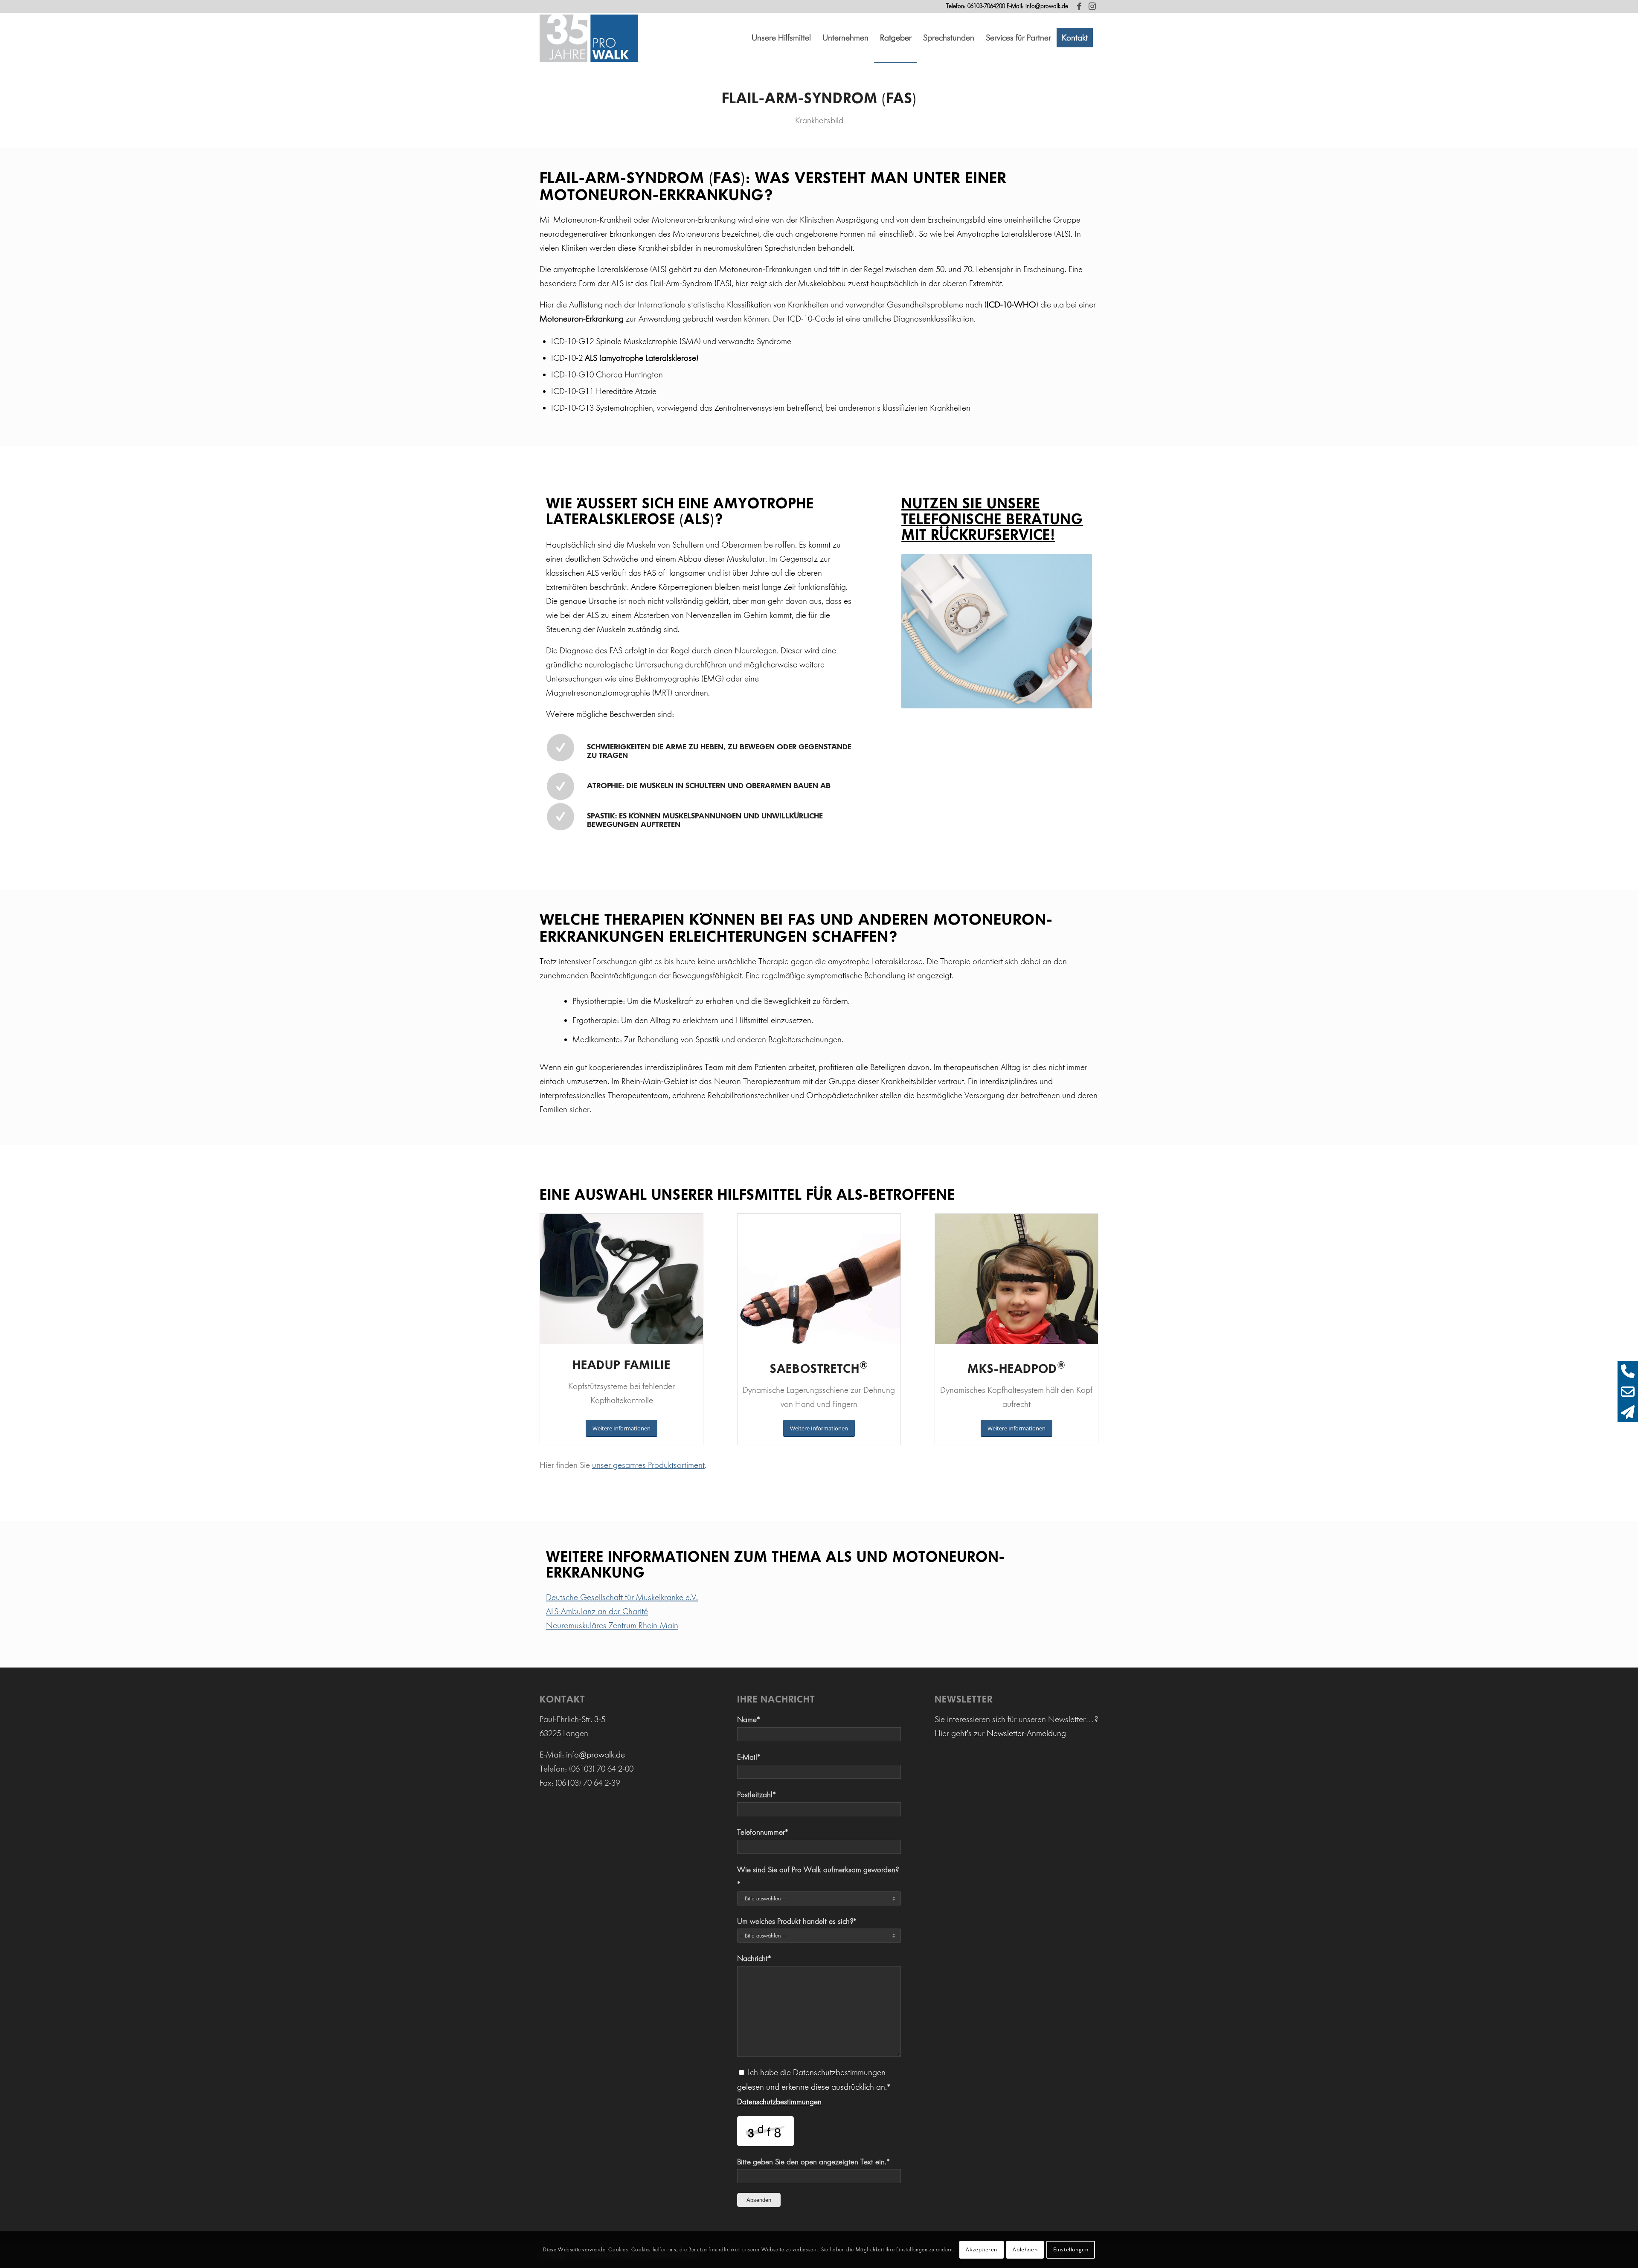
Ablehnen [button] (1025, 2249)
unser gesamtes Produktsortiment (648, 1465)
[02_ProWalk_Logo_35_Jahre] (589, 38)
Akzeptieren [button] (982, 2249)
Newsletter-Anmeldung (1026, 1733)
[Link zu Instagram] (1092, 6)
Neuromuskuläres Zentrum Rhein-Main (612, 1625)
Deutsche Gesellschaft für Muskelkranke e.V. (622, 1597)
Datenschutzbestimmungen (779, 2102)
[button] (781, 38)
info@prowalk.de (1047, 6)
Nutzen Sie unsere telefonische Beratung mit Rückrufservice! (992, 519)
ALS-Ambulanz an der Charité (597, 1611)
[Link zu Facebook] (1079, 6)
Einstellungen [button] (1071, 2249)
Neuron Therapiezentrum (757, 1081)
